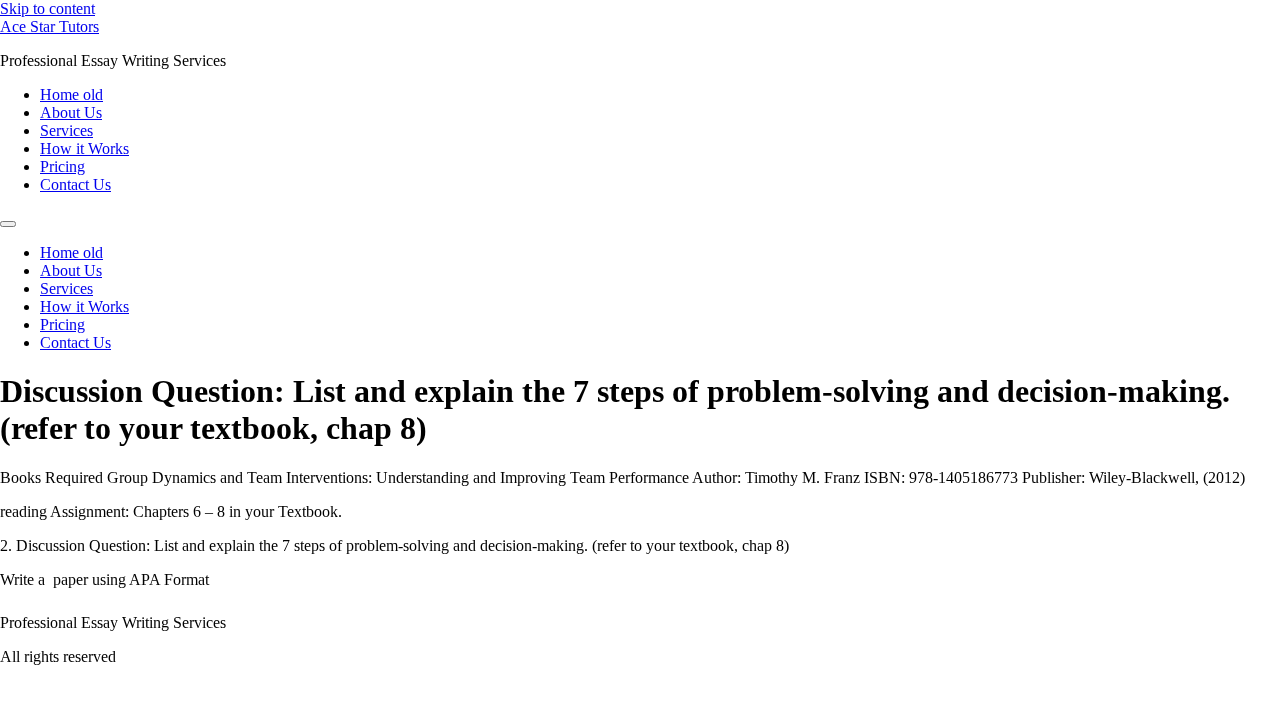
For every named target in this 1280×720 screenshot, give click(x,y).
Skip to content (47, 8)
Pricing (62, 166)
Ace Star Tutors (49, 26)
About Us (71, 112)
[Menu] (8, 224)
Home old (71, 94)
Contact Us (75, 184)
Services (66, 130)
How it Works (84, 148)
